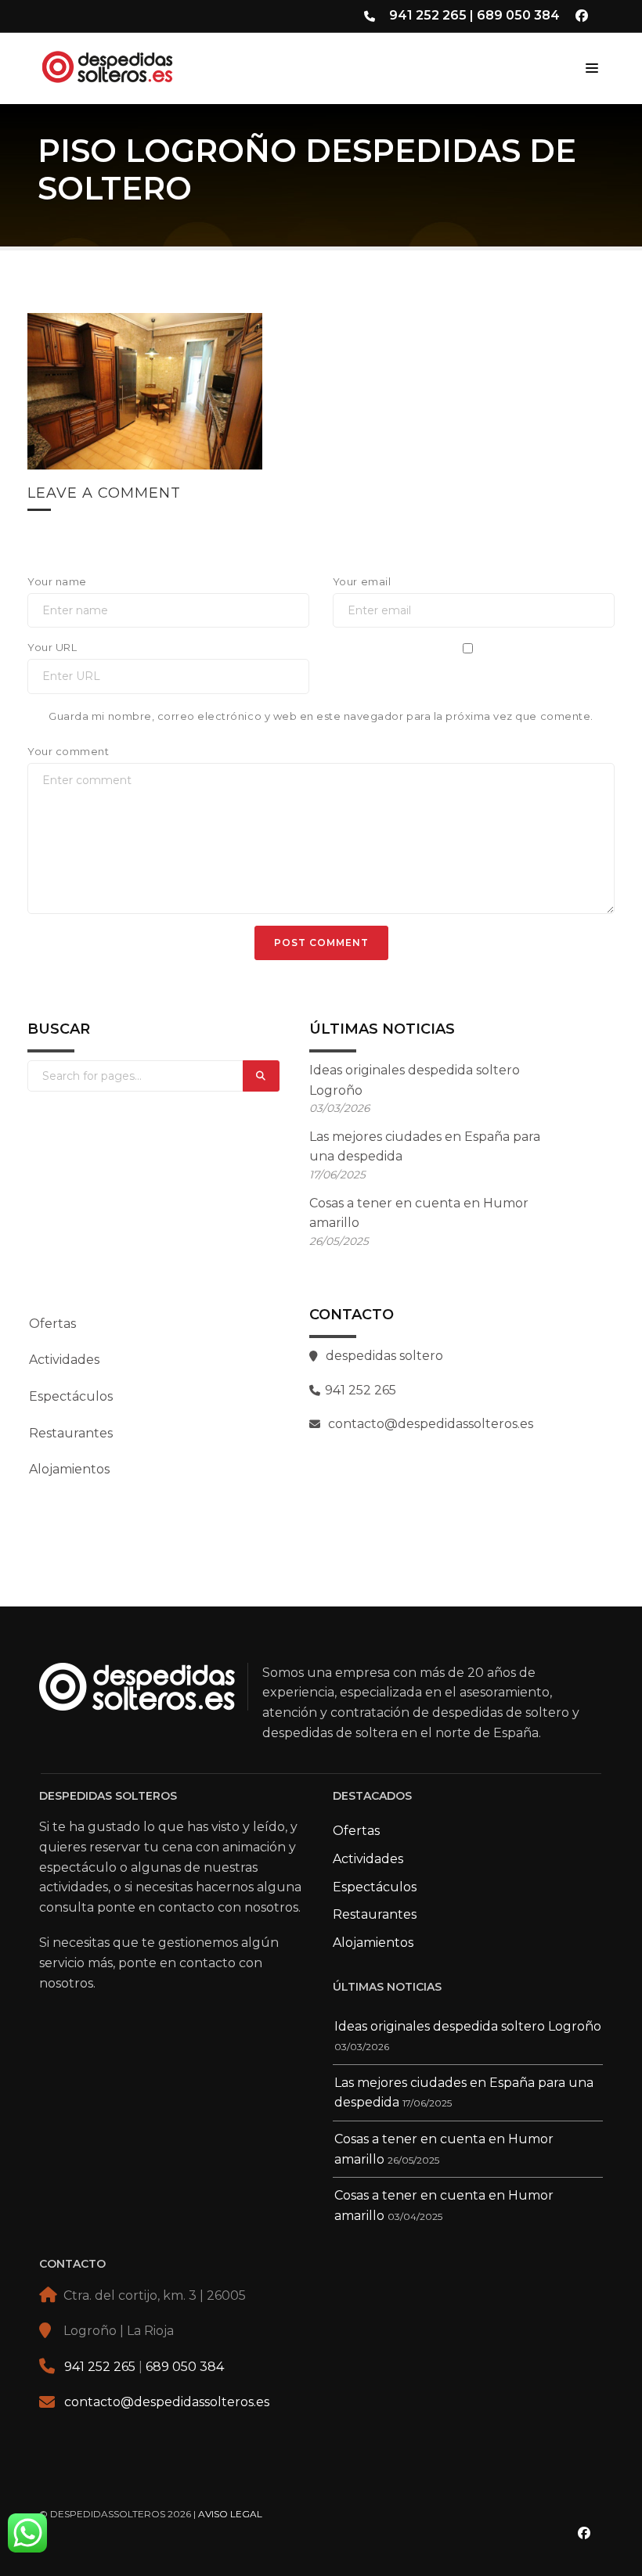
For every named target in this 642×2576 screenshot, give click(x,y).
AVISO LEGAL (230, 2514)
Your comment (68, 751)
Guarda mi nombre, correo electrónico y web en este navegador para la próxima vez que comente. (321, 716)
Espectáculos (71, 1396)
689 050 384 (518, 15)
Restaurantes (71, 1433)
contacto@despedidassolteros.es (167, 2402)
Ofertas (52, 1324)
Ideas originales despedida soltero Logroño (468, 2026)
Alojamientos (69, 1469)
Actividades (64, 1360)
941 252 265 (428, 15)
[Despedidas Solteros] (140, 64)
